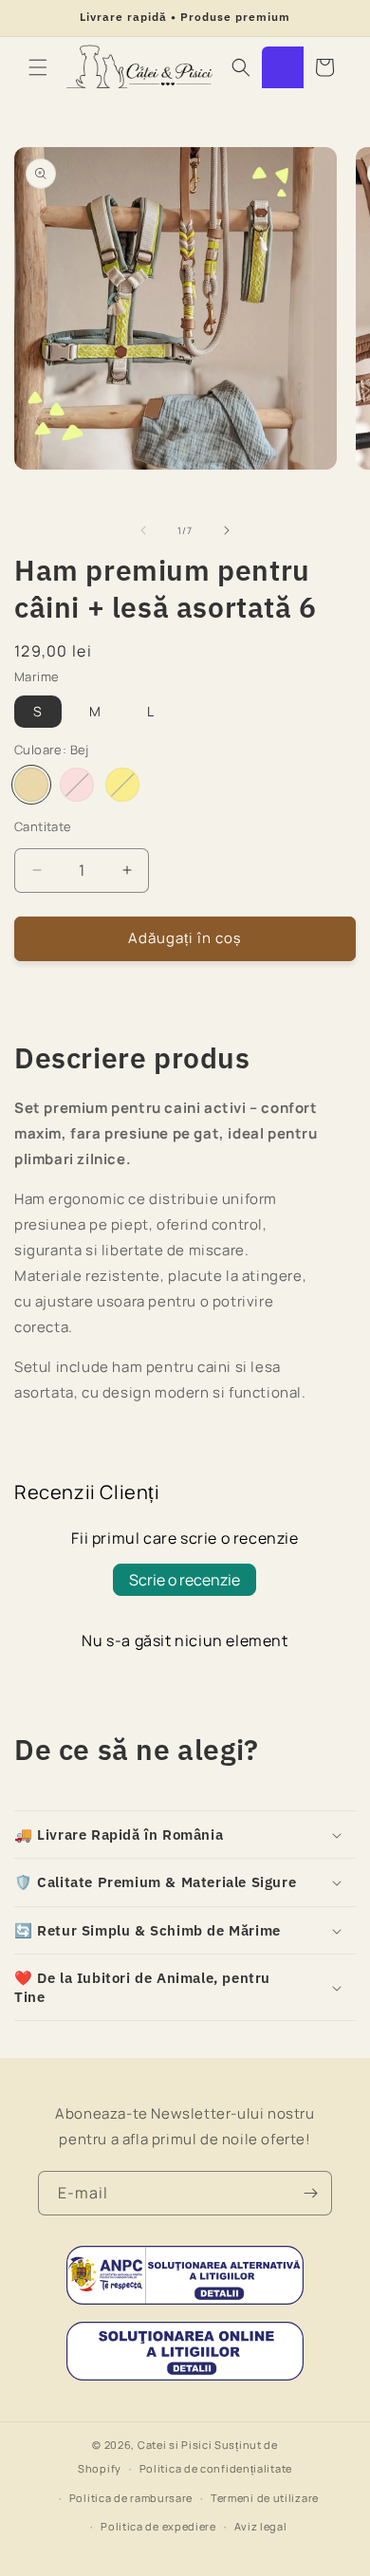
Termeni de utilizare (265, 2498)
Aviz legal (261, 2526)
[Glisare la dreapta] (227, 530)
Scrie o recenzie (185, 1580)
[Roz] (77, 785)
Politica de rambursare (131, 2498)
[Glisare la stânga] (143, 530)
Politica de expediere (158, 2526)
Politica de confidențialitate (216, 2468)
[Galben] (122, 785)
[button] (38, 67)
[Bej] (31, 785)
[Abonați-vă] (310, 2193)
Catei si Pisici (175, 2445)
